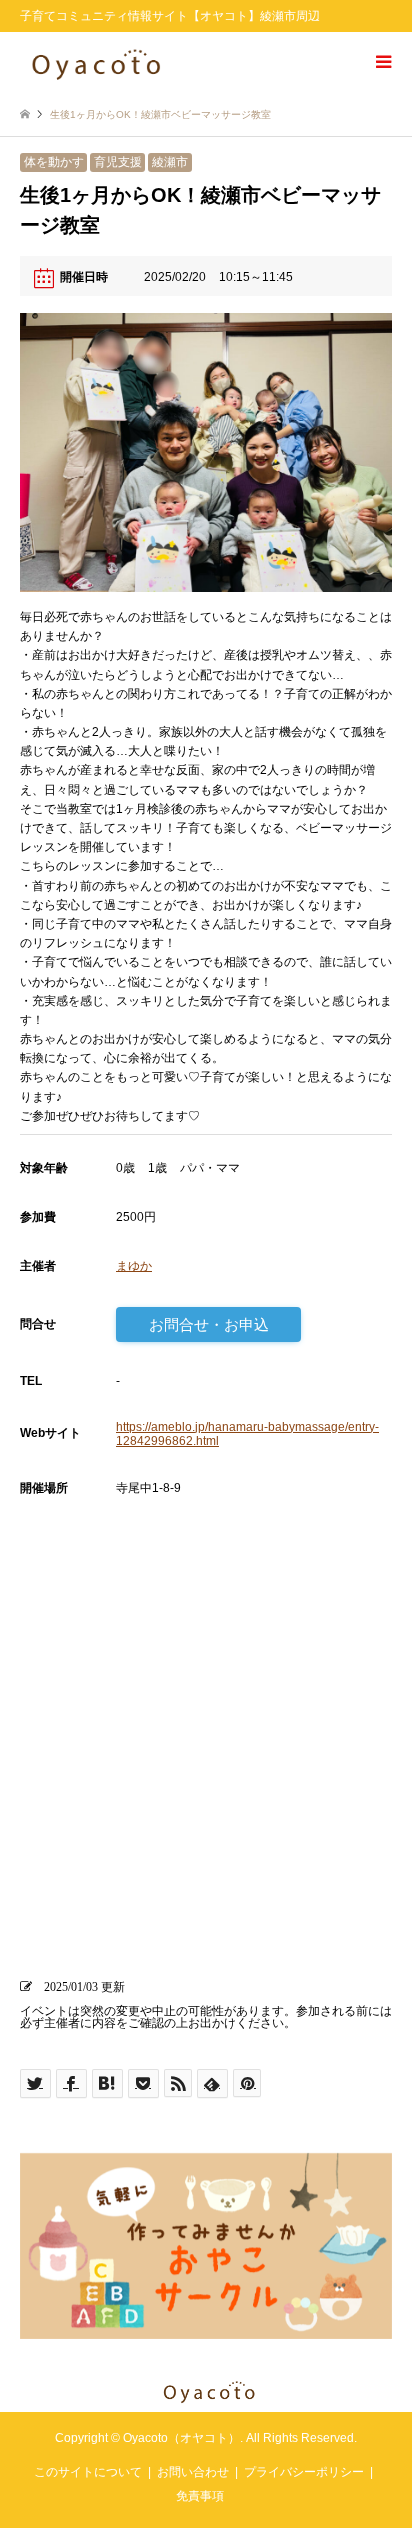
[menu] (382, 62)
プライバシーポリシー (304, 2472)
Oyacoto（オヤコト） (181, 2438)
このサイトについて (88, 2472)
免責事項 (200, 2496)
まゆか (134, 1266)
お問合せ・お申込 (209, 1324)
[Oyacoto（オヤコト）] (96, 62)
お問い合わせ (193, 2472)
